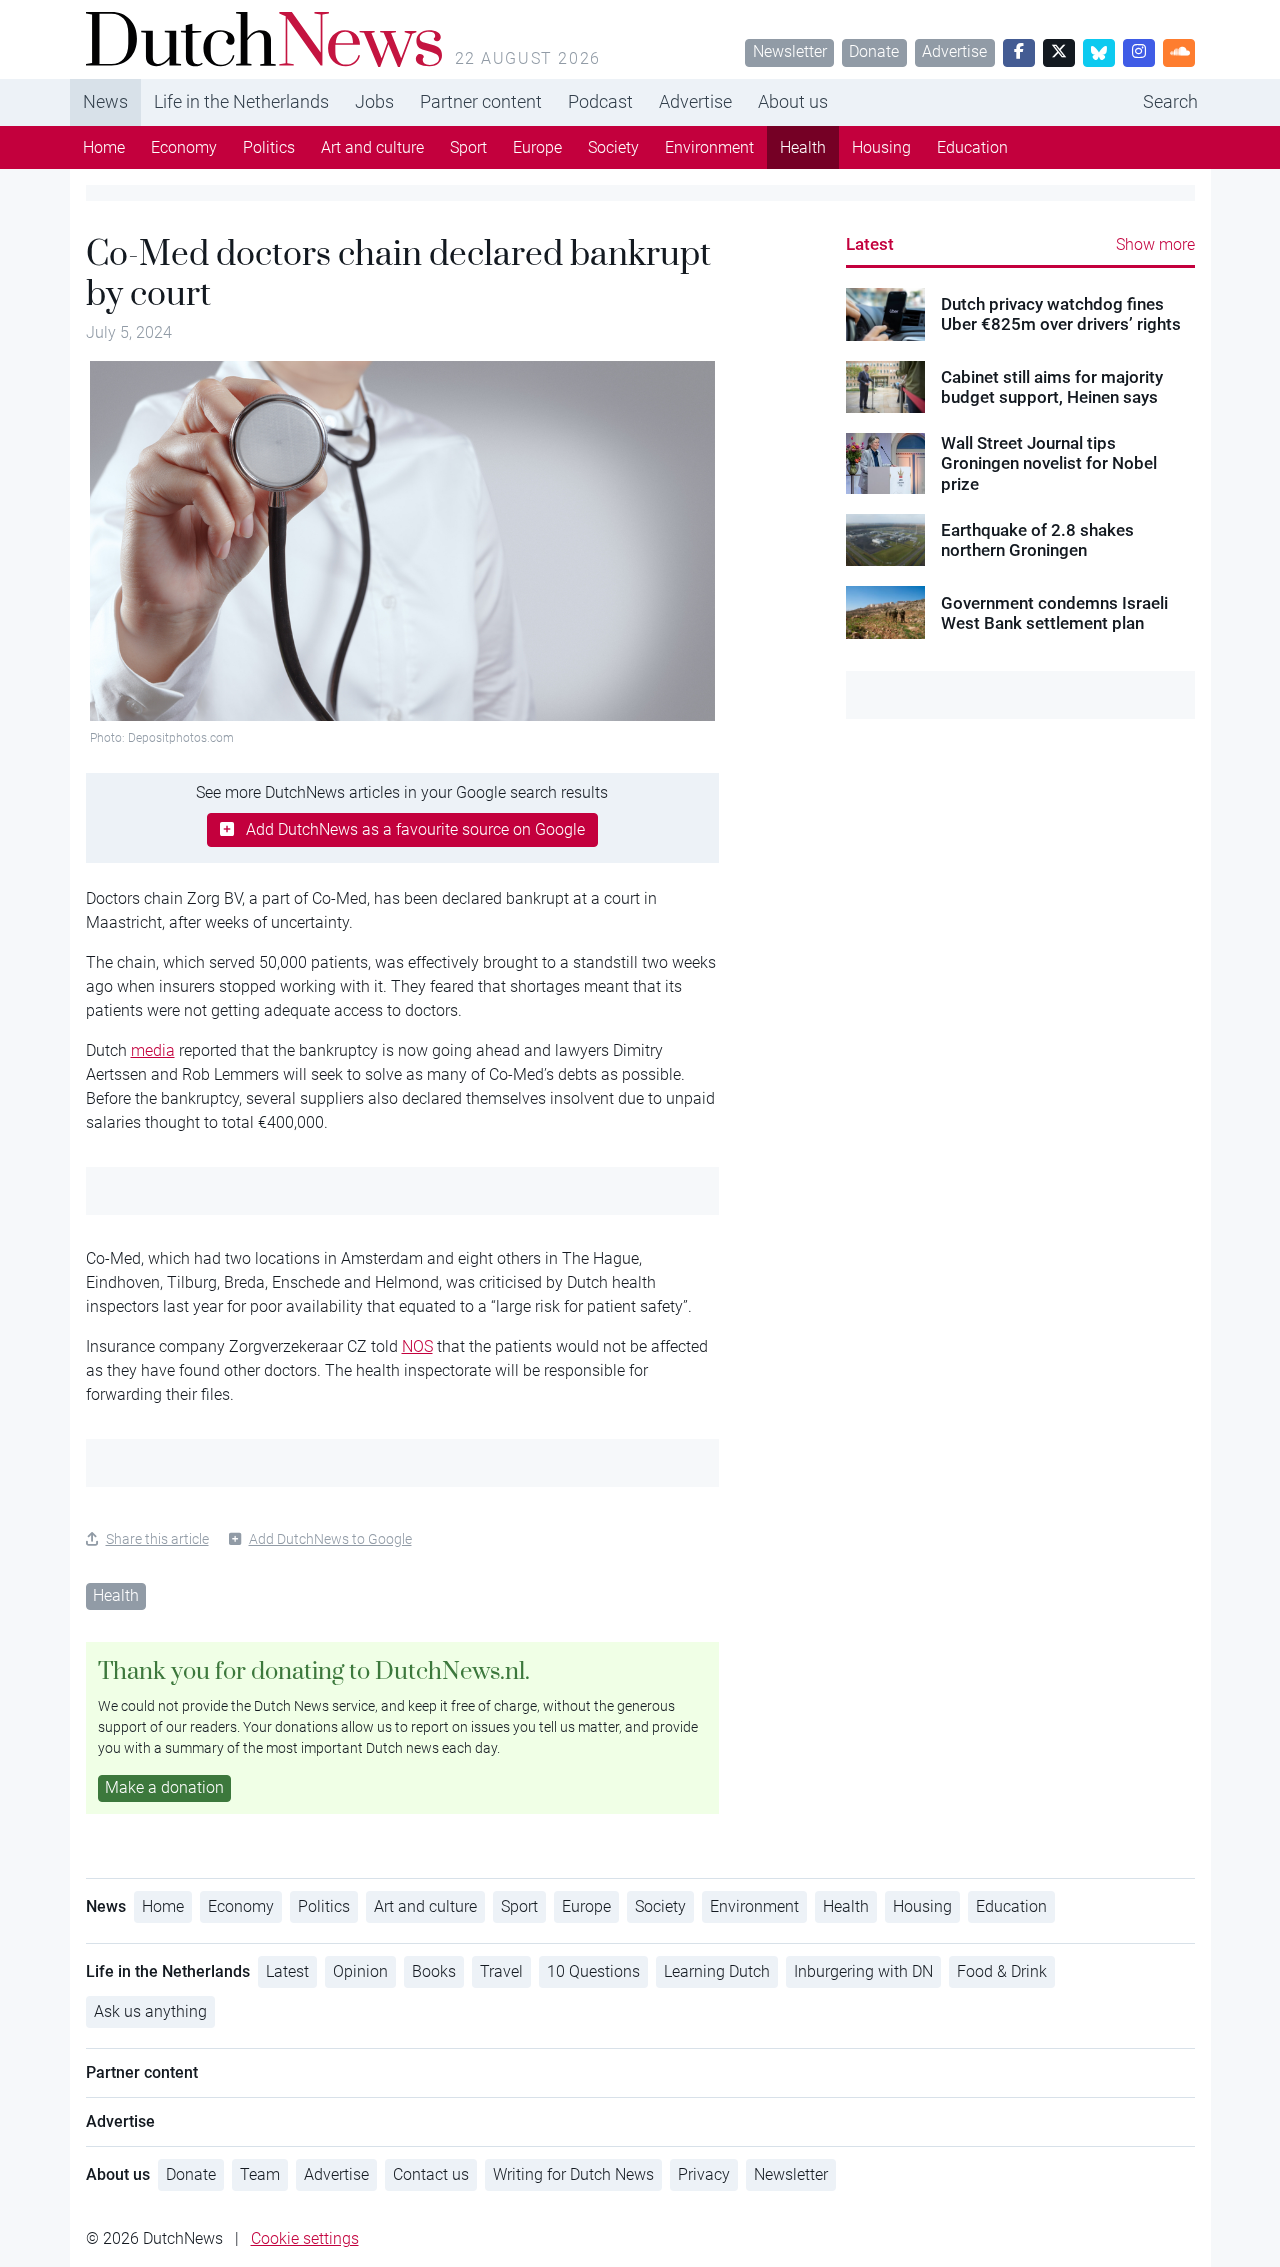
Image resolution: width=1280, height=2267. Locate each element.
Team (260, 2174)
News (105, 101)
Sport (468, 147)
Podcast (600, 101)
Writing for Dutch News (573, 2174)
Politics (269, 147)
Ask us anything (150, 2011)
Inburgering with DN (863, 1971)
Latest (870, 244)
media (153, 1050)
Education (972, 147)
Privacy (704, 2174)
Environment (709, 147)
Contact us (431, 2174)
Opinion (360, 1971)
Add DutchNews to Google (330, 1539)
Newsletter (790, 51)
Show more (1155, 244)
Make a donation (164, 1787)
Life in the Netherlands (241, 101)
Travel (501, 1971)
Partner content (481, 101)
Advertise (954, 51)
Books (434, 1971)
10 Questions (593, 1971)
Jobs (374, 101)
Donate (874, 51)
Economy (184, 147)
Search (1170, 101)
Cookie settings (305, 2238)
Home (104, 147)
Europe (537, 147)
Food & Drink (1002, 1971)
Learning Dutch (717, 1971)
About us (793, 101)
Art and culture (372, 147)
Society (613, 147)
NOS (417, 1346)
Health (803, 147)
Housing (881, 147)
